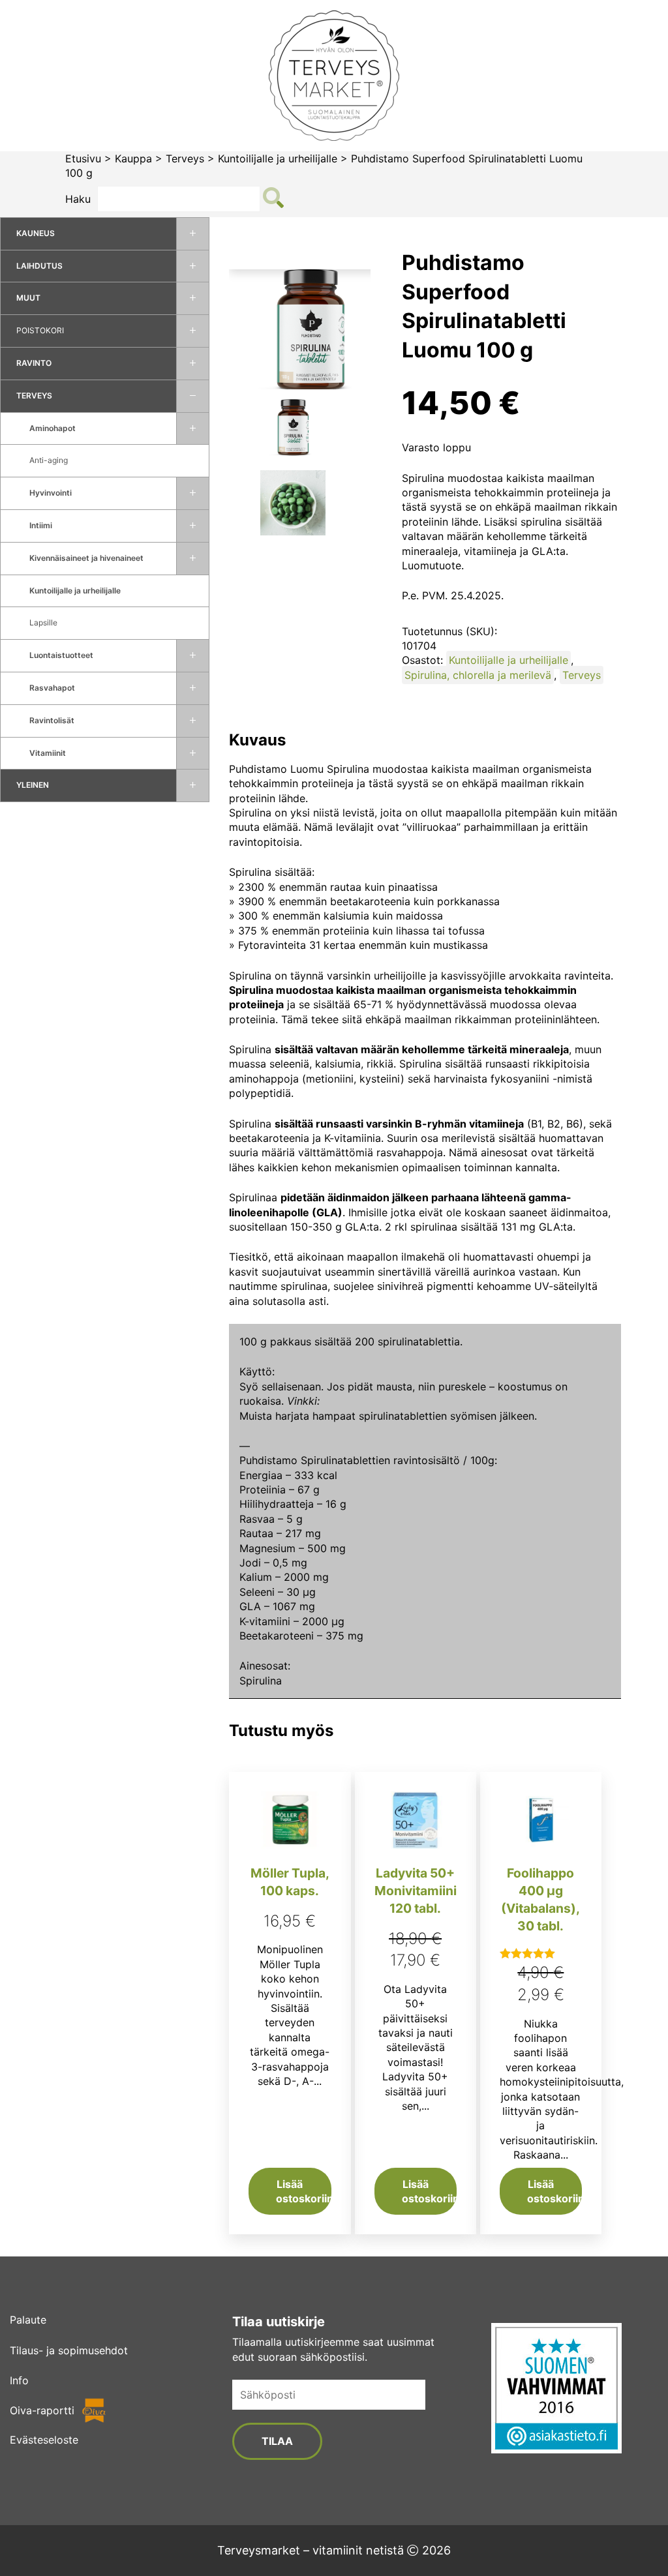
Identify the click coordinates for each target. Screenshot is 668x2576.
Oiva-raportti (42, 2410)
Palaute (28, 2320)
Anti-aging (49, 460)
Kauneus (36, 233)
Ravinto (34, 363)
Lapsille (43, 622)
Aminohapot (53, 428)
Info (19, 2380)
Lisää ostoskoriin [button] (303, 2191)
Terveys (185, 158)
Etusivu (83, 158)
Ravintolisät (52, 720)
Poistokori (40, 330)
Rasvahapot (52, 688)
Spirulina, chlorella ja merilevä (478, 675)
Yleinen (33, 785)
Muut (28, 298)
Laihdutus (39, 266)
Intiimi (41, 525)
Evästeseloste (44, 2440)
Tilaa (277, 2441)
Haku (78, 199)
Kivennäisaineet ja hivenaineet (86, 558)
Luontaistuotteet (61, 655)
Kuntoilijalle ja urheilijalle (278, 158)
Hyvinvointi (51, 493)
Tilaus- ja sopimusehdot (69, 2350)
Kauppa (133, 158)
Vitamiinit (48, 753)
